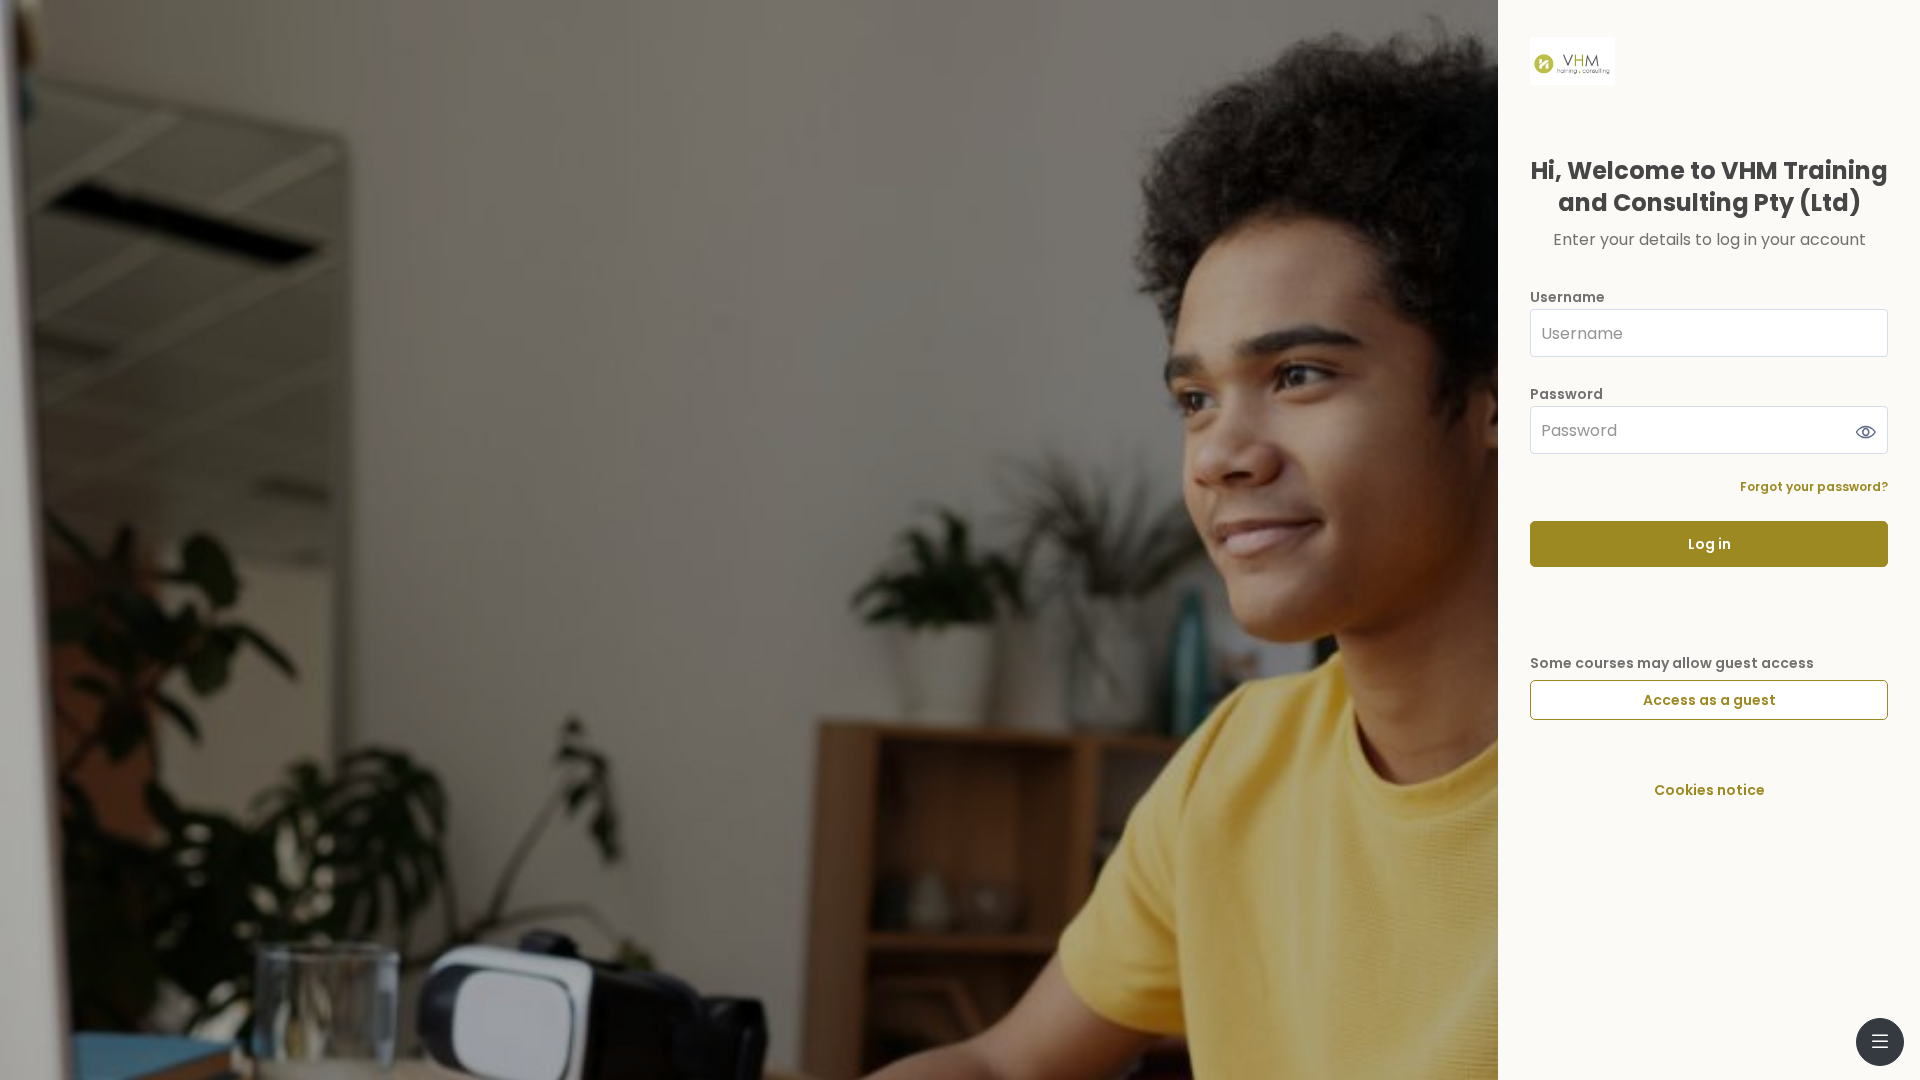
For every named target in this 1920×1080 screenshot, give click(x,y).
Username (1567, 297)
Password (1566, 394)
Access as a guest (1709, 700)
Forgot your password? (1814, 486)
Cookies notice (1709, 790)
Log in (1709, 544)
